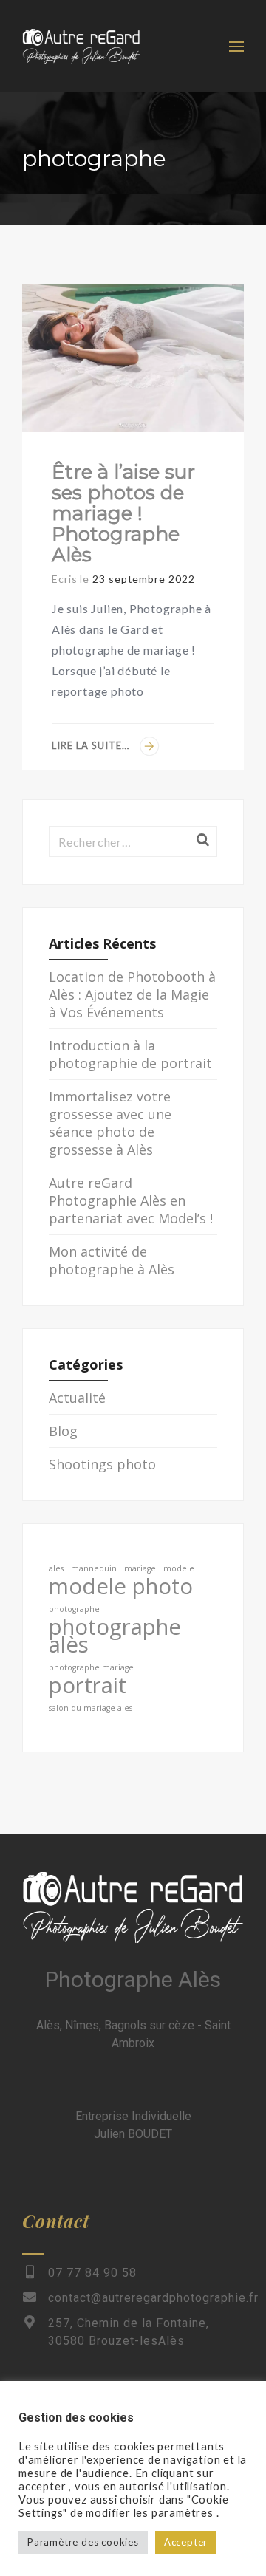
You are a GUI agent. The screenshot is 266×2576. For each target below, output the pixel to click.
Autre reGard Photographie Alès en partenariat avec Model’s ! (131, 1200)
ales (56, 1568)
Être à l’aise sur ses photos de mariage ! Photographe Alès (123, 513)
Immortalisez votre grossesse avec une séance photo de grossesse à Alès (110, 1123)
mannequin (94, 1568)
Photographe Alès (133, 1979)
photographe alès (115, 1636)
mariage (140, 1568)
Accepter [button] (186, 2542)
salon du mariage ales (91, 1708)
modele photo (121, 1586)
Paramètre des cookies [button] (83, 2542)
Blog (63, 1431)
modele (179, 1568)
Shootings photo (102, 1464)
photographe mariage (91, 1667)
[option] (133, 358)
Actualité (77, 1398)
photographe (74, 1609)
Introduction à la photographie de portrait (130, 1054)
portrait (88, 1685)
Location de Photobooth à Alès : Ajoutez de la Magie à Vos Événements (132, 994)
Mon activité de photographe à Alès (112, 1260)
